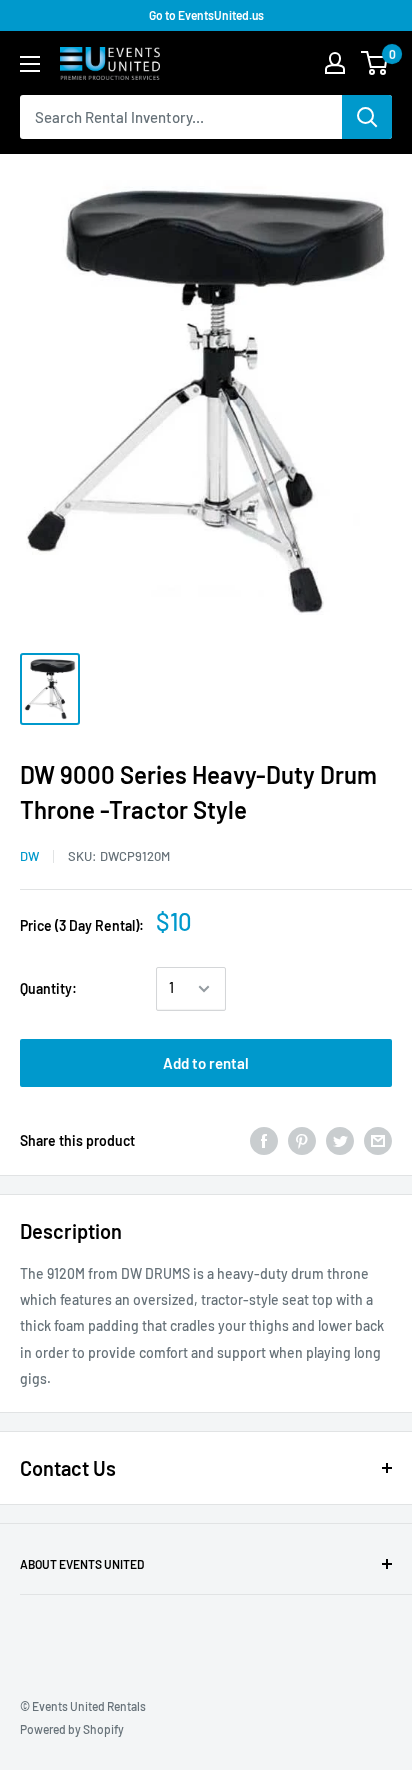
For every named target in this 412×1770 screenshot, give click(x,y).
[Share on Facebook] (264, 1141)
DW (29, 856)
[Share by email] (378, 1141)
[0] (375, 63)
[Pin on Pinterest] (302, 1141)
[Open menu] (30, 64)
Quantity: (48, 988)
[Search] (367, 117)
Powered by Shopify (72, 1729)
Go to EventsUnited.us (206, 15)
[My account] (335, 63)
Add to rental (206, 1063)
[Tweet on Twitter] (340, 1141)
